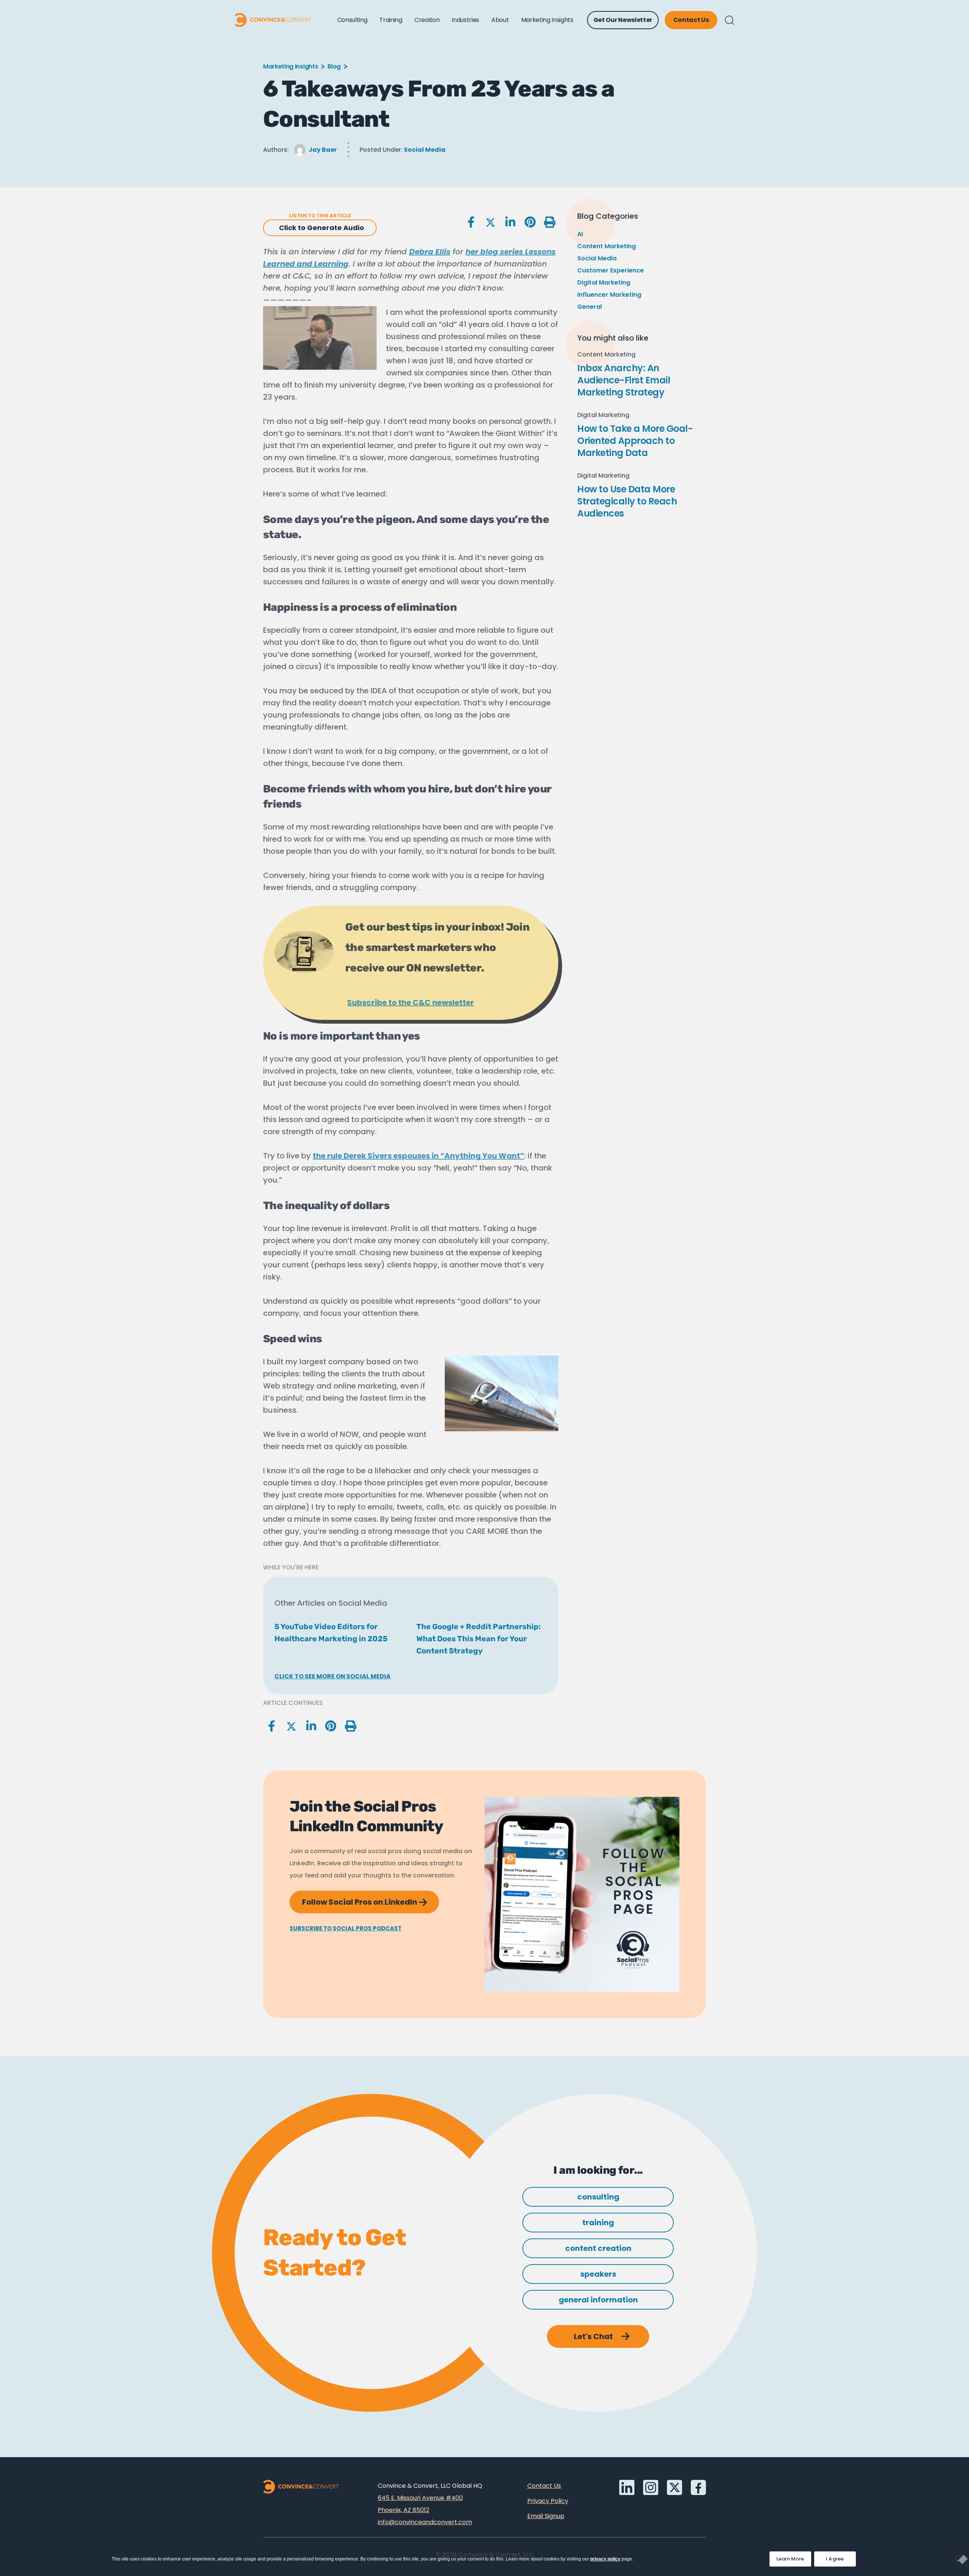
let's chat (593, 2336)
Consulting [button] (352, 20)
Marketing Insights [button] (547, 20)
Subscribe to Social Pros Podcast (346, 1928)
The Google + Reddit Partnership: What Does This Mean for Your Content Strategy (479, 1639)
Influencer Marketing (609, 295)
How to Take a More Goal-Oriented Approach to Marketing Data (635, 441)
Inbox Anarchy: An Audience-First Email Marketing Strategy (624, 380)
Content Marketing (607, 246)
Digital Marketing (604, 283)
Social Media (425, 150)
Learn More (794, 2557)
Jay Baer (323, 150)
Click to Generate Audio (322, 228)
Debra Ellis (430, 252)
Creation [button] (427, 20)
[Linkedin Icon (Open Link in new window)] (627, 2487)
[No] (959, 2558)
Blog (334, 66)
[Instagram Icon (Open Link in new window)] (651, 2487)
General (590, 307)
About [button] (500, 20)
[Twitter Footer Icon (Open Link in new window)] (675, 2487)
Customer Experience (611, 270)
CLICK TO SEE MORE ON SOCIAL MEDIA (333, 1676)
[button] (730, 20)
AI (580, 234)
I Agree (835, 2559)
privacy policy (605, 2559)
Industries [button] (465, 20)
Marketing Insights (291, 66)
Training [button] (391, 20)
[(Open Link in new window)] (698, 2487)
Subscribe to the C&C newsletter (411, 1002)
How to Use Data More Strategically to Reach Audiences (627, 501)
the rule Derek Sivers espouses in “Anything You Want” (418, 1156)
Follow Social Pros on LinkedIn (371, 1899)
